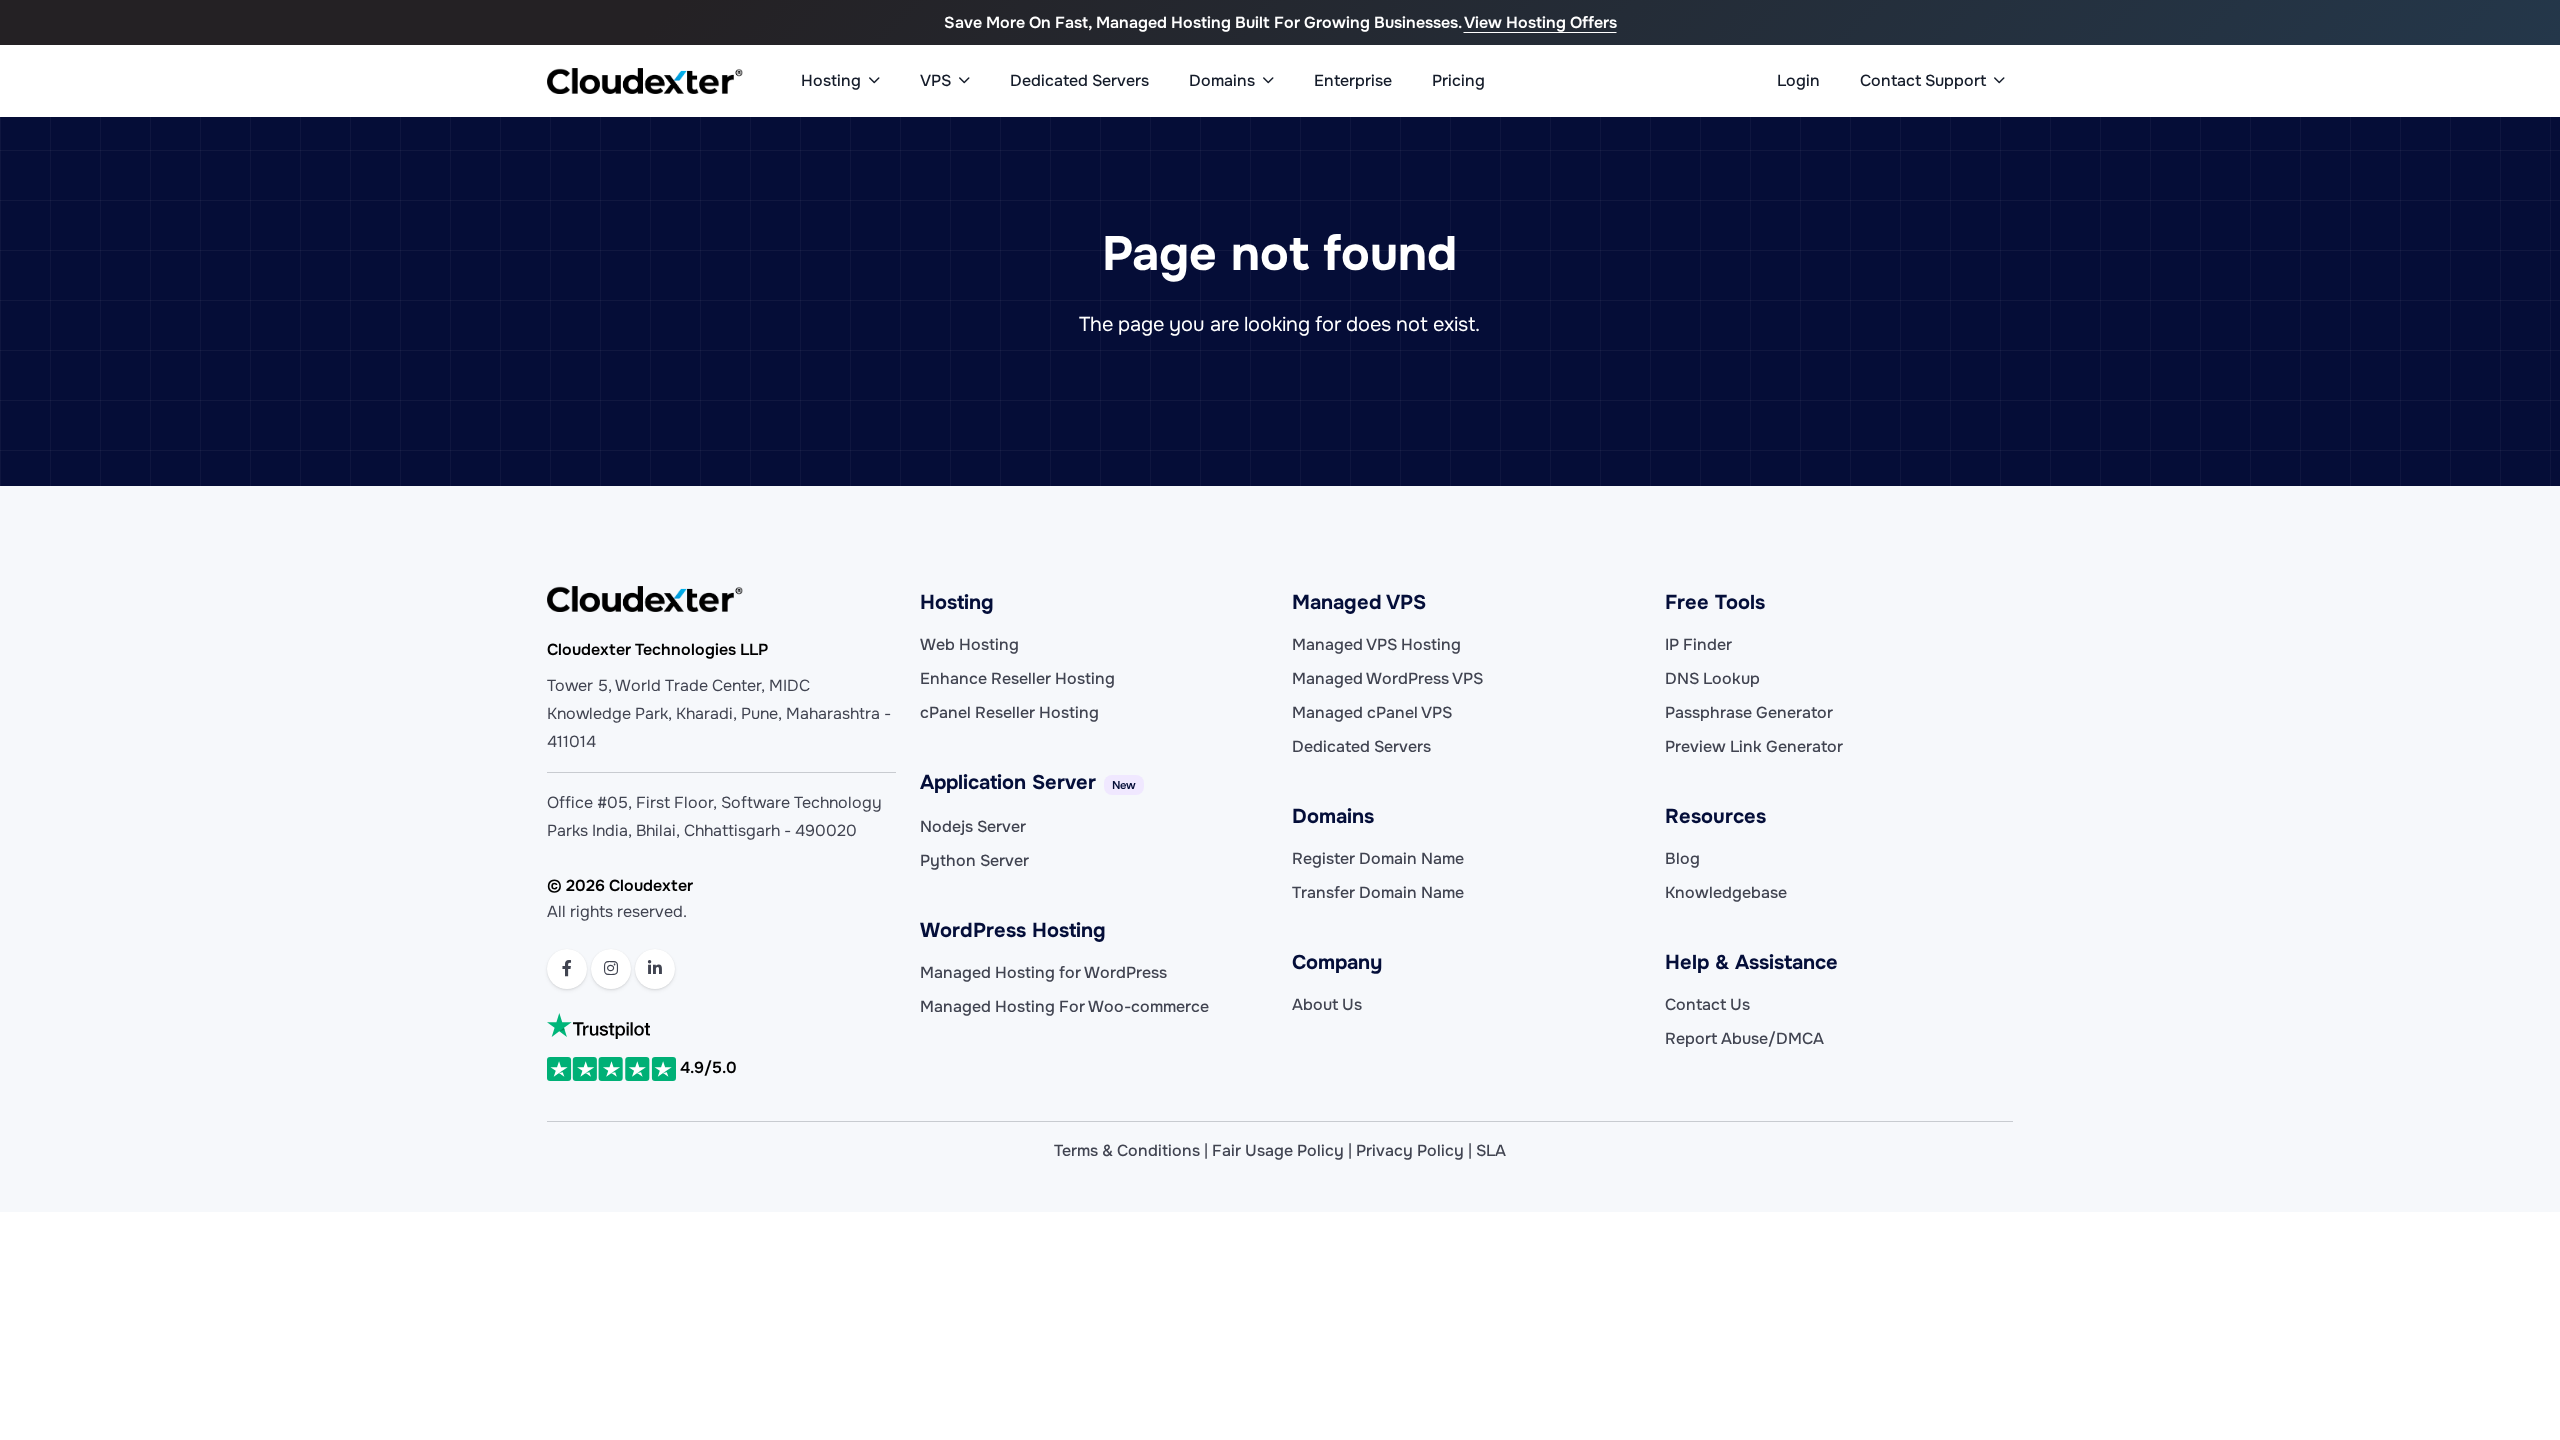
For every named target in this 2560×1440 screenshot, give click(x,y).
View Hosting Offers (1540, 22)
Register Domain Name (1378, 858)
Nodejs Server (973, 826)
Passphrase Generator (1749, 712)
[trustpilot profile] (721, 1026)
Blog (1682, 858)
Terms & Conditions (1127, 1150)
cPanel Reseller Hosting (1009, 712)
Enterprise (1353, 80)
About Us (1327, 1004)
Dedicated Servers (1079, 80)
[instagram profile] (611, 969)
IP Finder (1698, 644)
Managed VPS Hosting (1376, 644)
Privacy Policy (1410, 1150)
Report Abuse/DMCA (1744, 1038)
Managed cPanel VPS (1372, 712)
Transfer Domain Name (1378, 892)
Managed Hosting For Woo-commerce (1064, 1006)
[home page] (645, 81)
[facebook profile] (567, 969)
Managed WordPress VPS (1387, 678)
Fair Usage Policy (1278, 1150)
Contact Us (1707, 1004)
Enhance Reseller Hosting (1017, 678)
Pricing (1458, 80)
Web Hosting (969, 644)
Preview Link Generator (1754, 746)
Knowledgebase (1726, 892)
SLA (1491, 1150)
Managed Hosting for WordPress (1043, 972)
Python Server (974, 860)
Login (1798, 80)
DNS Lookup (1712, 678)
